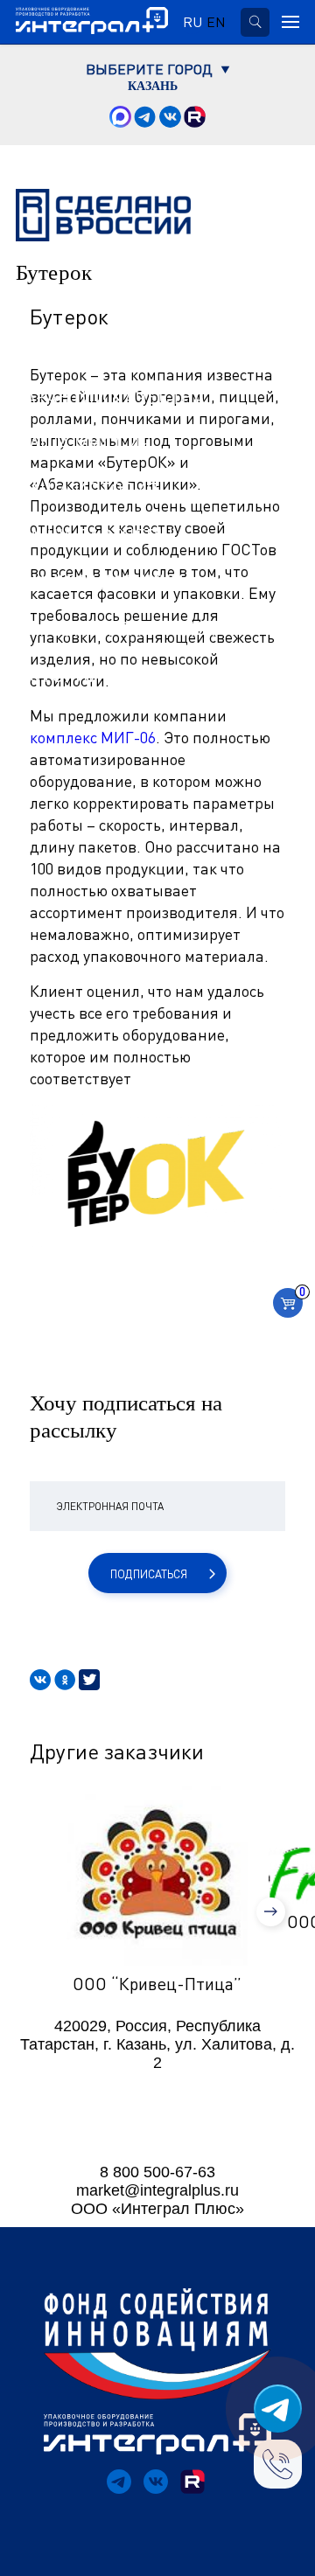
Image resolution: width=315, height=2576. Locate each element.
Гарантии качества (110, 397)
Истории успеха (94, 675)
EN (216, 22)
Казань (153, 87)
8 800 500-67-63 (157, 2172)
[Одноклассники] (65, 1680)
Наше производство (117, 351)
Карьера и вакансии (116, 629)
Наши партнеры (94, 536)
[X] (89, 1680)
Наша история (87, 490)
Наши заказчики (100, 582)
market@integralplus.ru (157, 2190)
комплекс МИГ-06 (93, 737)
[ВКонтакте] (40, 1680)
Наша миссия (84, 443)
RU (192, 22)
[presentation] (271, 1912)
